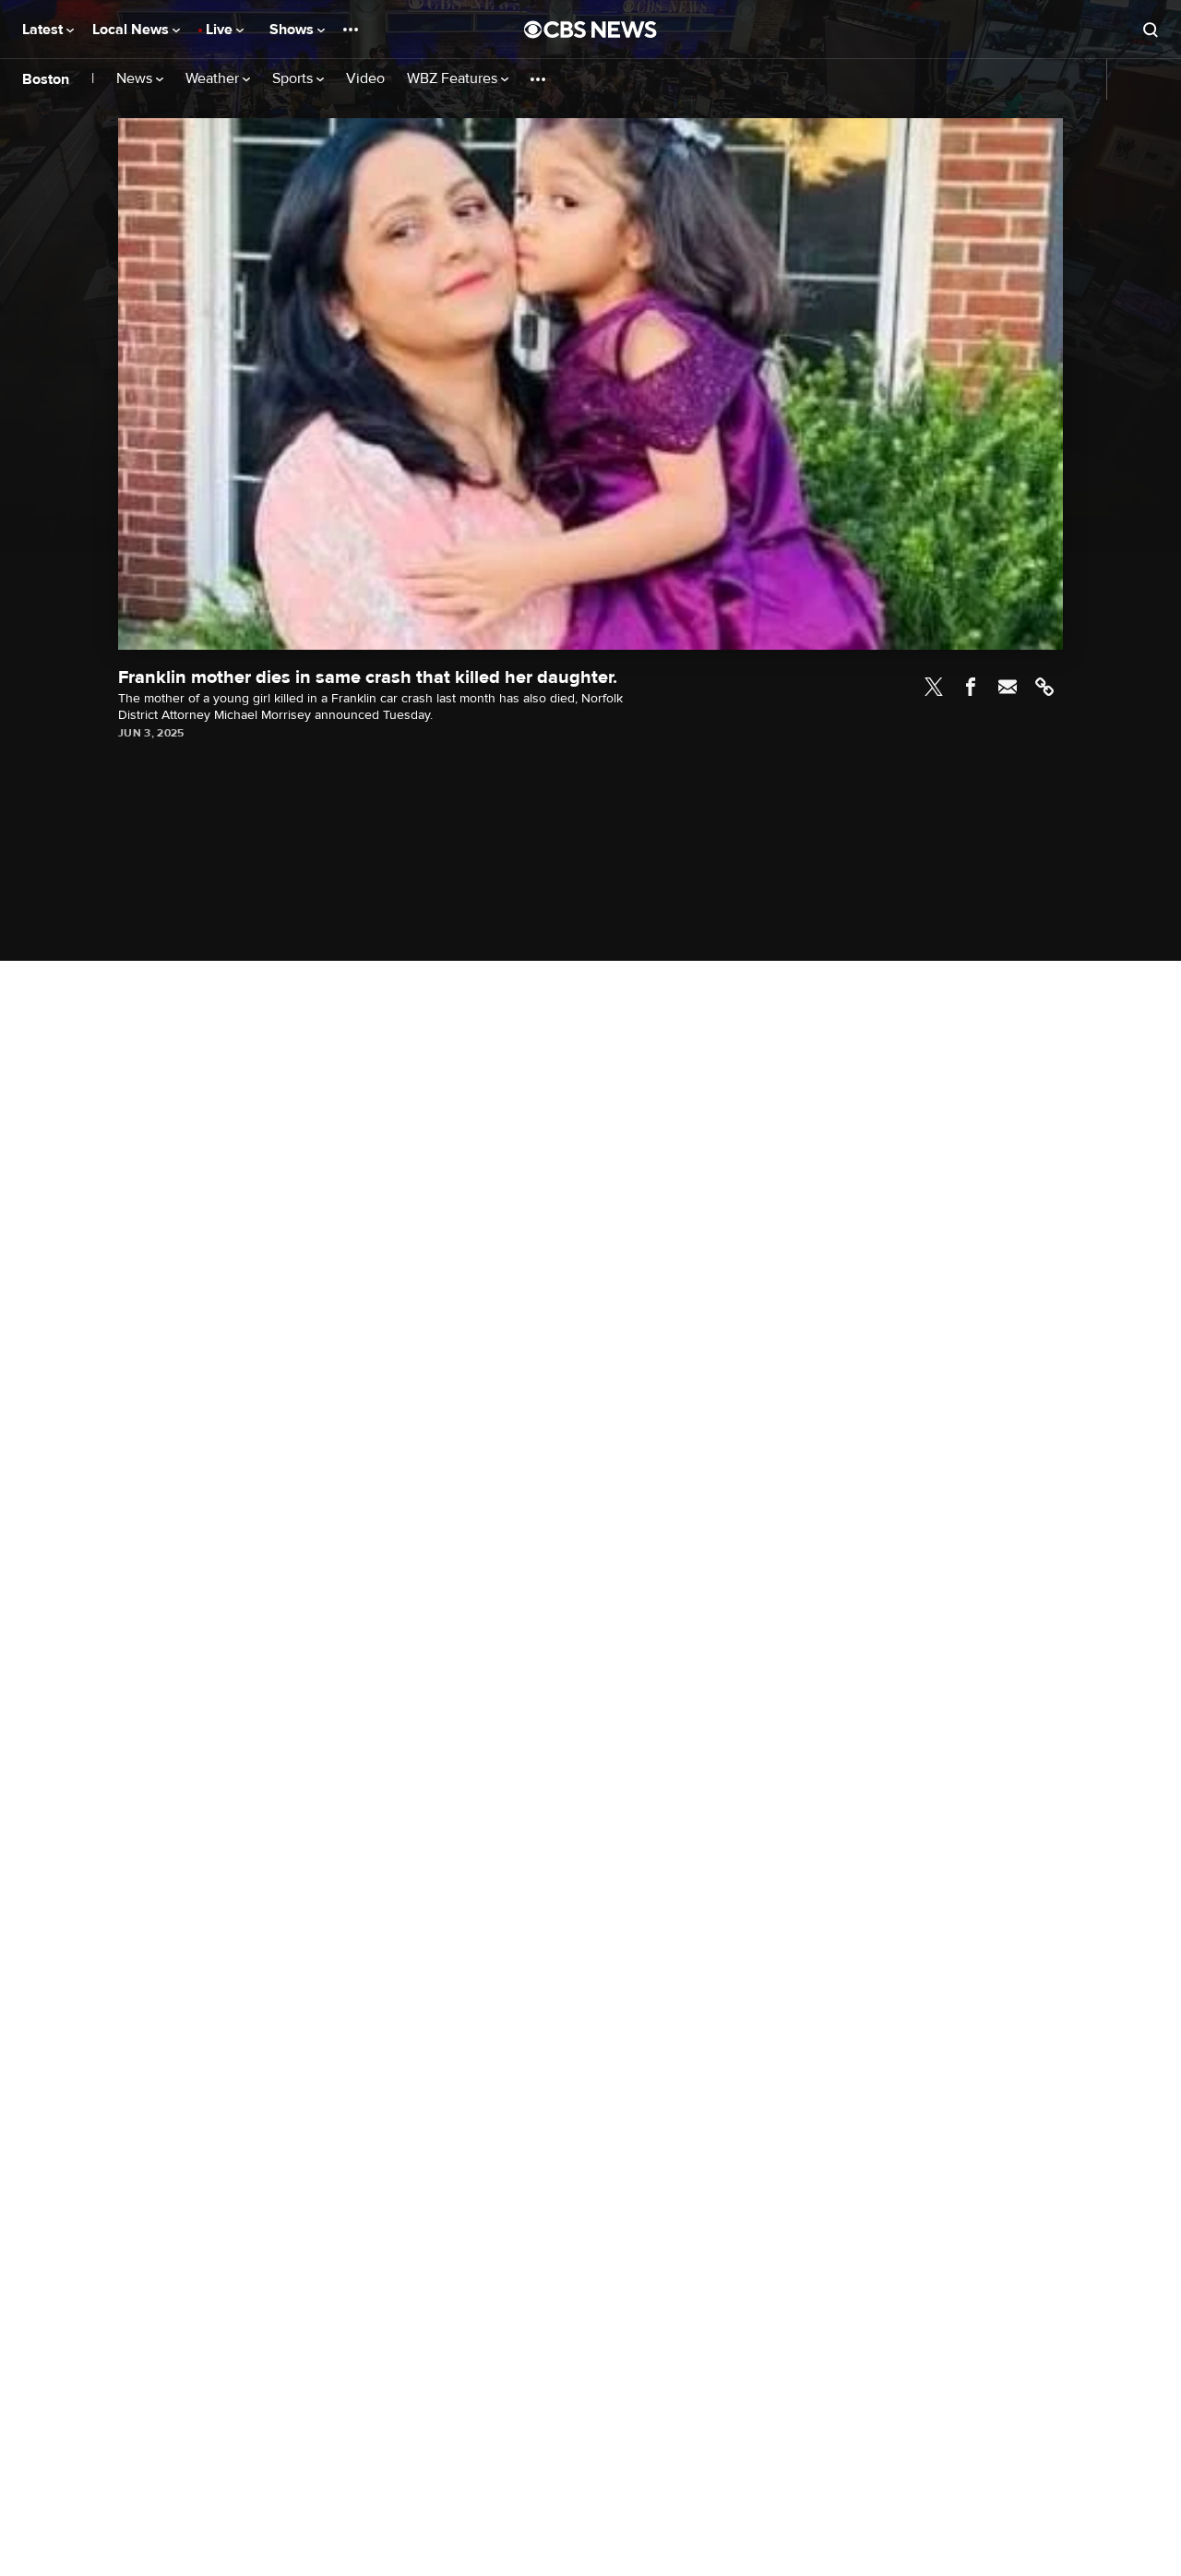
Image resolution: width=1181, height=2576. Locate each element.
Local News (132, 30)
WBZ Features (454, 79)
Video (365, 79)
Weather (214, 79)
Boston (46, 79)
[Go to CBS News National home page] (590, 30)
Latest (44, 30)
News (136, 79)
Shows (293, 30)
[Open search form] (1151, 30)
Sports (294, 79)
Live (221, 30)
